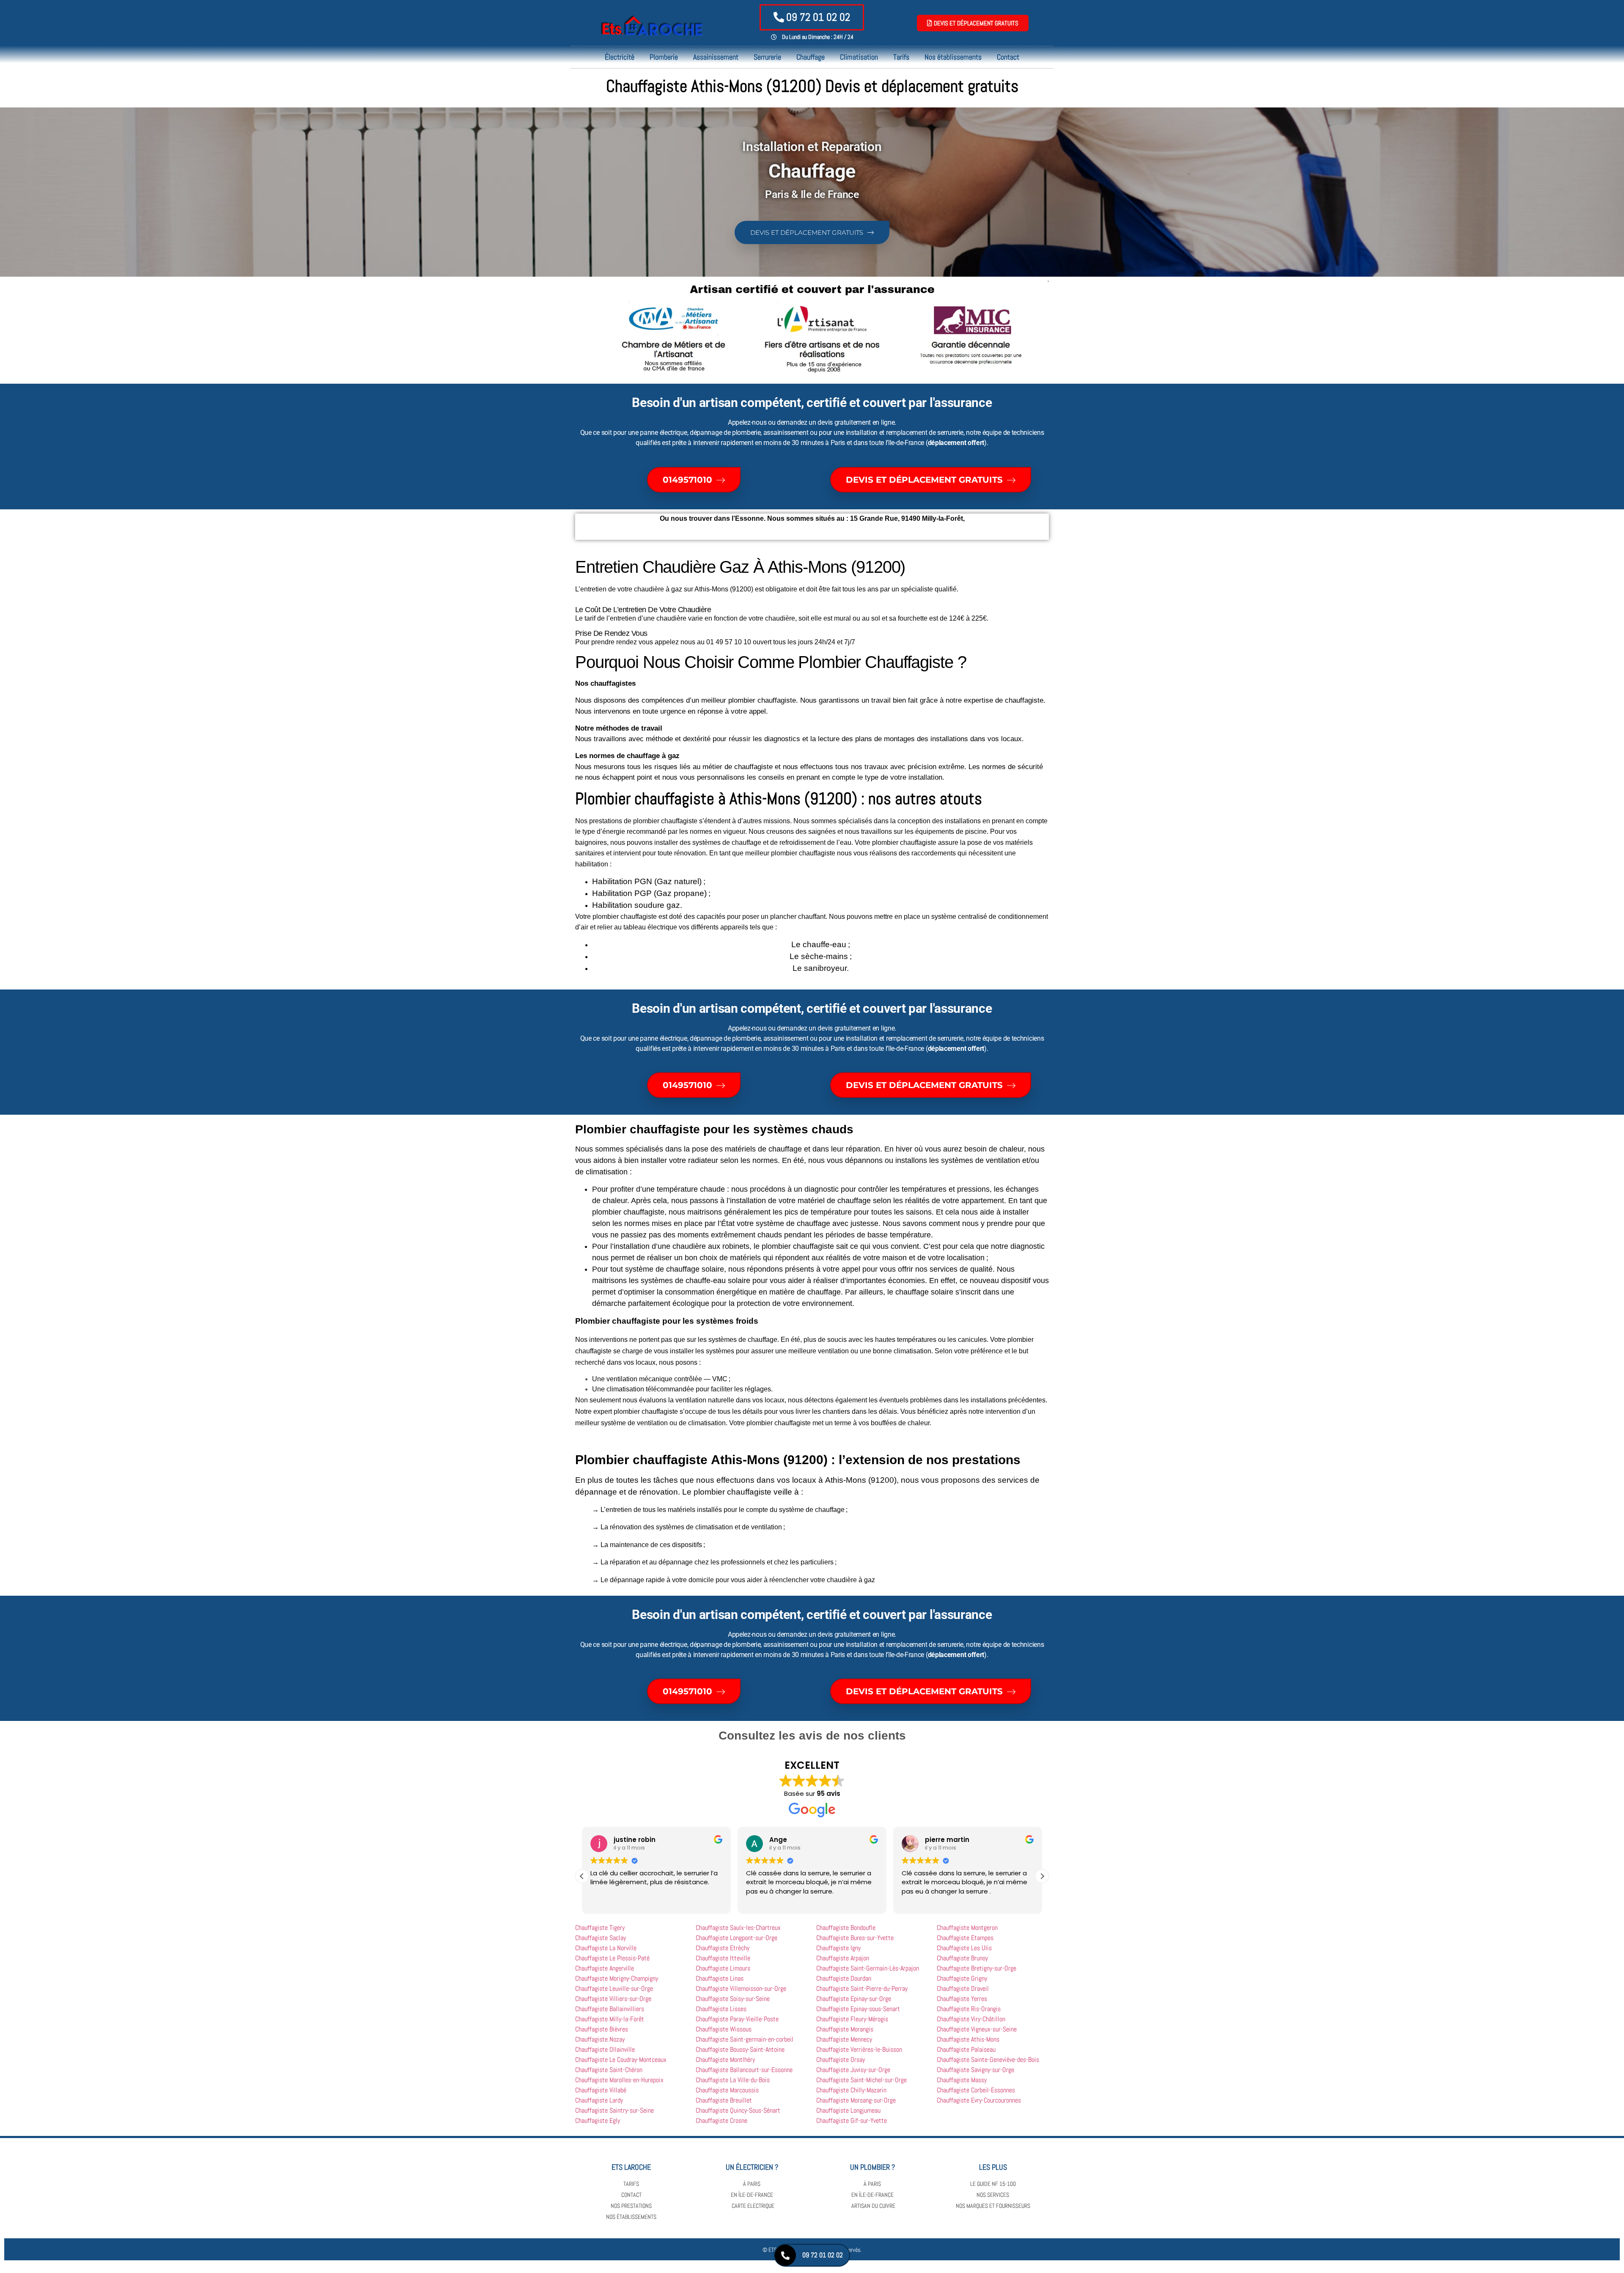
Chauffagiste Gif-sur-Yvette (852, 2120)
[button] (1042, 1876)
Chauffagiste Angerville (605, 1968)
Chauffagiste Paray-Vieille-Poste (737, 2019)
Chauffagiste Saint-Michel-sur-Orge (861, 2080)
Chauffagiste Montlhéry (725, 2060)
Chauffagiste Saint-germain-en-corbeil (745, 2039)
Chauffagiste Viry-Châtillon (971, 2019)
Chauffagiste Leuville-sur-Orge (614, 1989)
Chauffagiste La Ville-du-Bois (733, 2080)
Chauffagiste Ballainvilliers (610, 2009)
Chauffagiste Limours (723, 1968)
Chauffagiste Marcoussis (727, 2090)
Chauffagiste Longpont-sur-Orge (737, 1938)
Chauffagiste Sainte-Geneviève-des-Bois (988, 2060)
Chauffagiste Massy (962, 2080)
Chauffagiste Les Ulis (964, 1948)
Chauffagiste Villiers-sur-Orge (613, 1999)
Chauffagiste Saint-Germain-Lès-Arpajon (868, 1968)
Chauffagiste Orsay (841, 2060)
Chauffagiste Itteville (723, 1958)
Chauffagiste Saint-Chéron (609, 2070)
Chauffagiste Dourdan (844, 1978)
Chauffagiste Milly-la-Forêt (610, 2019)
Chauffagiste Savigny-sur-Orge (975, 2070)
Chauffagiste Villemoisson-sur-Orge (741, 1989)
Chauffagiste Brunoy (962, 1958)
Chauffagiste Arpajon (843, 1958)
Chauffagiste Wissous (724, 2029)
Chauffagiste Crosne (721, 2120)
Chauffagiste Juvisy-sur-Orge (853, 2070)
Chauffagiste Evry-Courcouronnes (979, 2100)
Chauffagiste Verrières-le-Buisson (859, 2049)
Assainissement (716, 57)
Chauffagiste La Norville (606, 1948)
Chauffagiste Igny (838, 1948)
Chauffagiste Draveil (963, 1989)
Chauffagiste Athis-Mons (968, 2039)
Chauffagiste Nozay (600, 2039)
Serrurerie (767, 57)
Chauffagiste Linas (720, 1978)
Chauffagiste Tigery (600, 1928)
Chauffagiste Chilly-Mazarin (851, 2090)
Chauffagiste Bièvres (602, 2029)
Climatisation (859, 57)
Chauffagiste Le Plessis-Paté (612, 1958)
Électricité (620, 57)
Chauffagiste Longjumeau (848, 2110)
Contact (1008, 57)
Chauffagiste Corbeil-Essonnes (976, 2090)
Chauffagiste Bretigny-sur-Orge (977, 1968)
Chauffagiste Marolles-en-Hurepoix (619, 2080)
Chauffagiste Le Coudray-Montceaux (621, 2060)
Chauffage (811, 57)
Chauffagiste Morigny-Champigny (617, 1978)
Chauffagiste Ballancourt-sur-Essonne (744, 2070)
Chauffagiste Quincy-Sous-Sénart (738, 2110)
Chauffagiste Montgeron (967, 1928)
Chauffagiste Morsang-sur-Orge (856, 2100)
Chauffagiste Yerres (962, 1999)
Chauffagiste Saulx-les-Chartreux (738, 1928)
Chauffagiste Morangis (845, 2029)
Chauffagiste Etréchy (723, 1948)
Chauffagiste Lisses (721, 2009)
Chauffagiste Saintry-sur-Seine (614, 2110)
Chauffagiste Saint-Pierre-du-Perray (862, 1989)
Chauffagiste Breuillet (724, 2100)
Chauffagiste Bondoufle (846, 1928)
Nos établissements (953, 57)
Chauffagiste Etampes (965, 1938)
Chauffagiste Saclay (601, 1938)
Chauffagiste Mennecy (844, 2039)
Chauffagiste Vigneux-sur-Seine (977, 2029)
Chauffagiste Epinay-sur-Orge (854, 1999)
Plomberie (664, 57)
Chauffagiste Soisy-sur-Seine (733, 1999)
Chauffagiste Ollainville (605, 2049)
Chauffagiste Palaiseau (966, 2049)
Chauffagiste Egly (598, 2120)
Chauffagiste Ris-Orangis (969, 2009)
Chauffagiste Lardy (599, 2100)
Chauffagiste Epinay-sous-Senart (858, 2009)
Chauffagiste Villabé (601, 2090)
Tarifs (901, 57)
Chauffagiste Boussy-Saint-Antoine (740, 2049)
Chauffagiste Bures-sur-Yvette (855, 1938)
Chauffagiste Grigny (962, 1978)
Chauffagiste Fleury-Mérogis (852, 2019)
